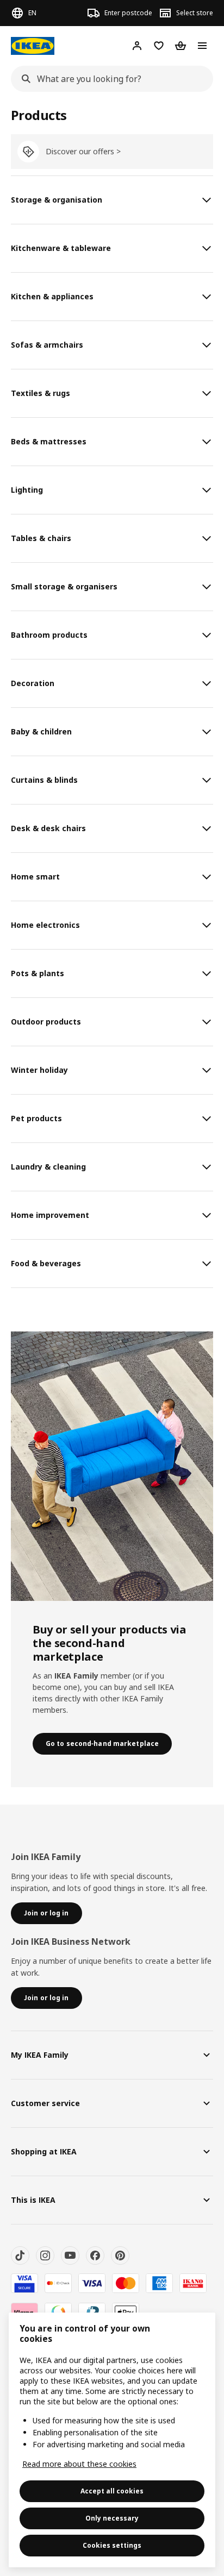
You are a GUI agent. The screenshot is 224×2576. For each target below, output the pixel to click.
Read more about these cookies (79, 2464)
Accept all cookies (112, 2491)
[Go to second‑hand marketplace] (112, 1466)
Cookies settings (112, 2545)
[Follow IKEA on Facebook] (95, 2255)
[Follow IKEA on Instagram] (45, 2255)
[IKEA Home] (33, 46)
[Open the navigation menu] (202, 46)
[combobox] (109, 79)
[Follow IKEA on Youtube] (70, 2255)
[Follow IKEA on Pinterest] (120, 2255)
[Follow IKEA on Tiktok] (20, 2255)
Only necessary (112, 2518)
